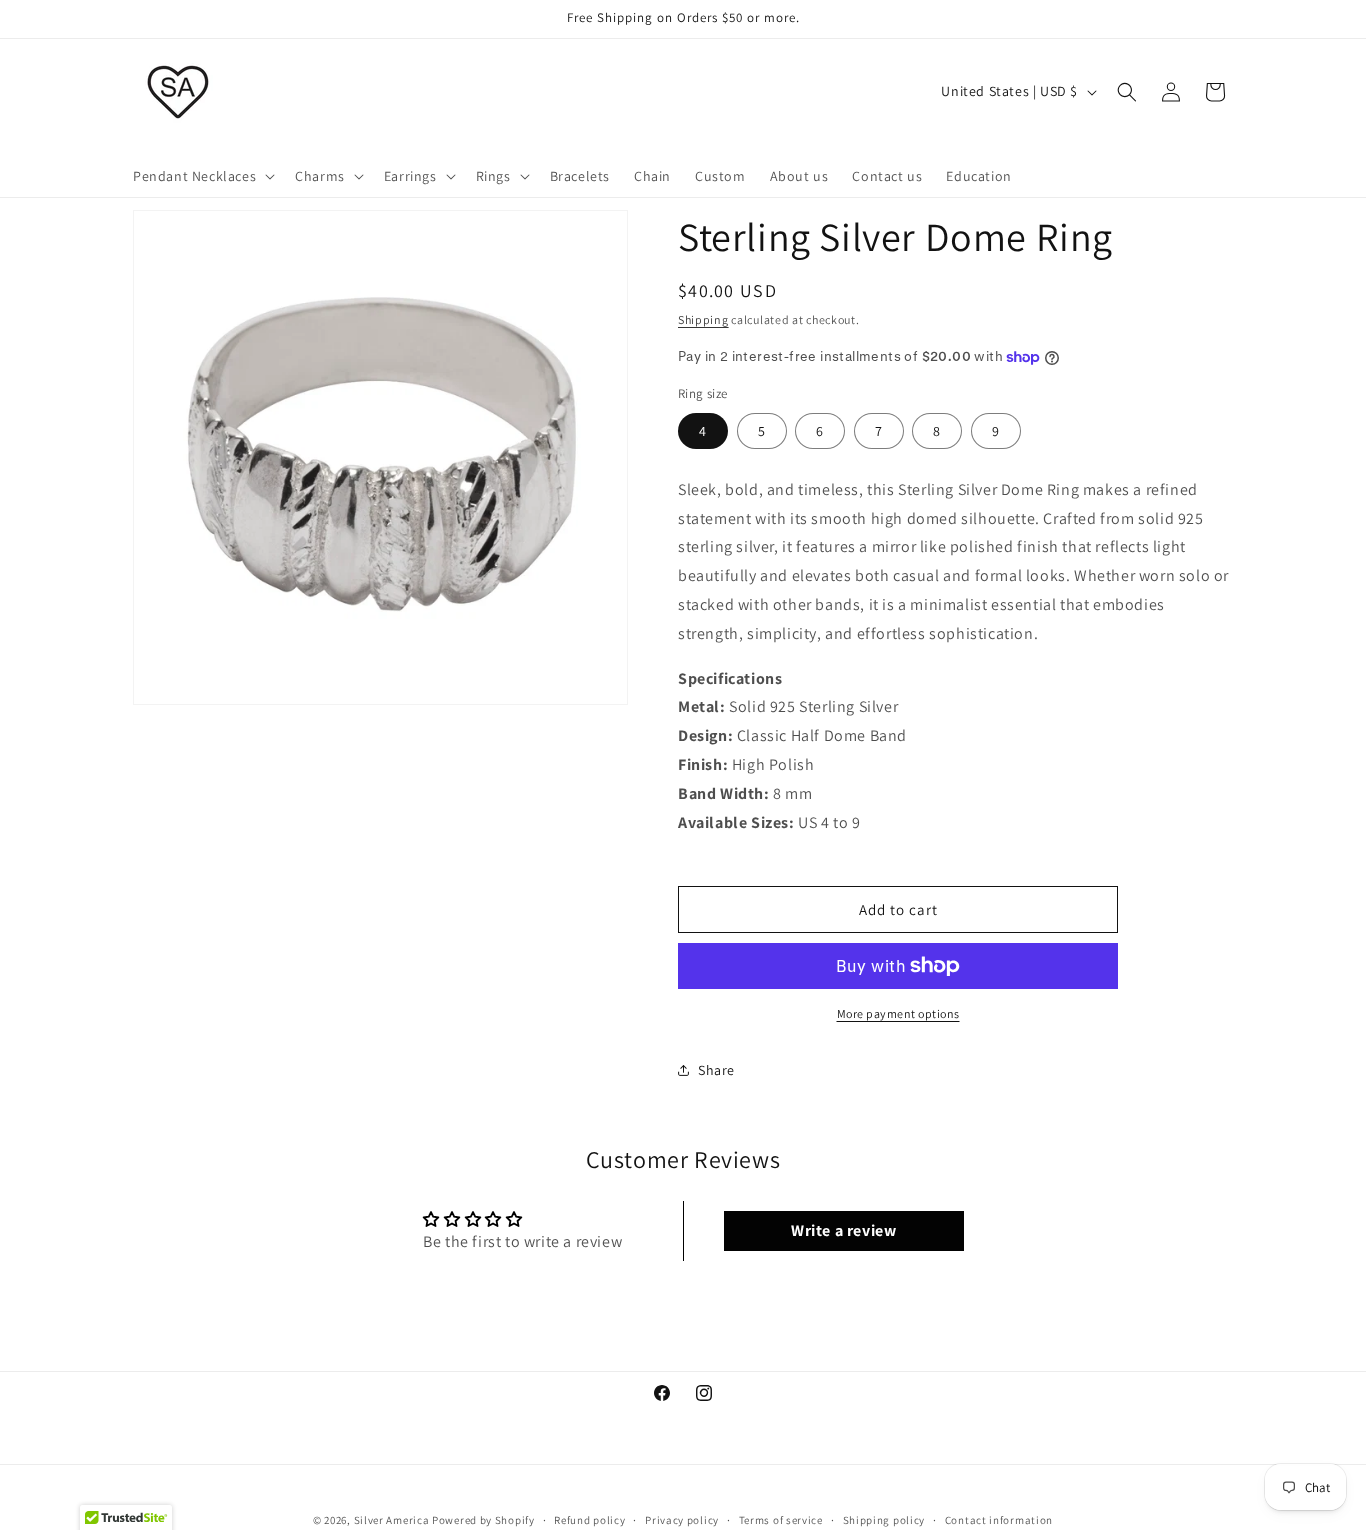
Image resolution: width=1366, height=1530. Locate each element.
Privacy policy (682, 1519)
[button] (202, 176)
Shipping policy (884, 1519)
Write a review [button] (843, 1230)
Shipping (703, 319)
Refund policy (589, 1519)
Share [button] (716, 1070)
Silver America (392, 1520)
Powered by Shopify (483, 1520)
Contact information (999, 1519)
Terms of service (781, 1519)
